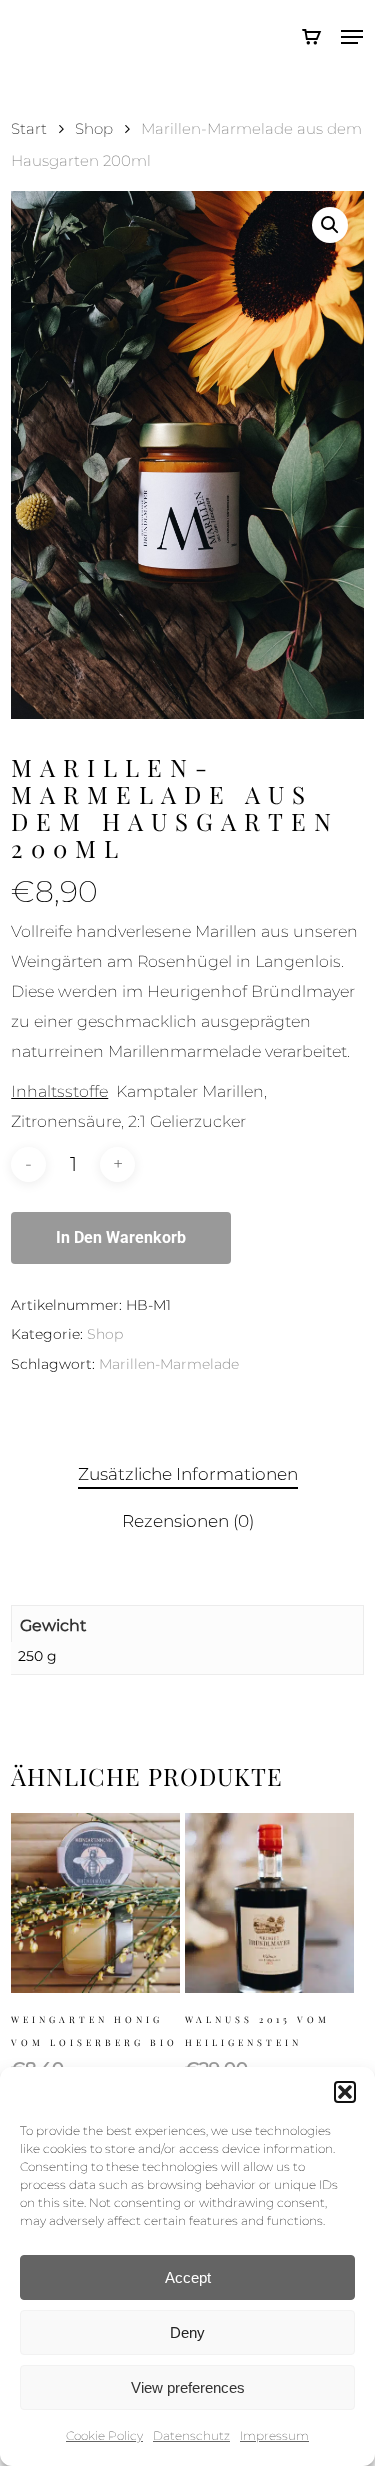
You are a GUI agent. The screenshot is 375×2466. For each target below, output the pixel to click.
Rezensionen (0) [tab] (188, 1521)
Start (29, 129)
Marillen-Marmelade (169, 1364)
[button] (345, 2092)
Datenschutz (191, 2435)
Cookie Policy (104, 2435)
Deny (187, 2332)
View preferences (188, 2387)
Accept (188, 2277)
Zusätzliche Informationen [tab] (188, 1474)
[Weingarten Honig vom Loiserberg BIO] (95, 1903)
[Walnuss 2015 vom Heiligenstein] (269, 1903)
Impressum (274, 2435)
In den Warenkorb (121, 1237)
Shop (94, 129)
